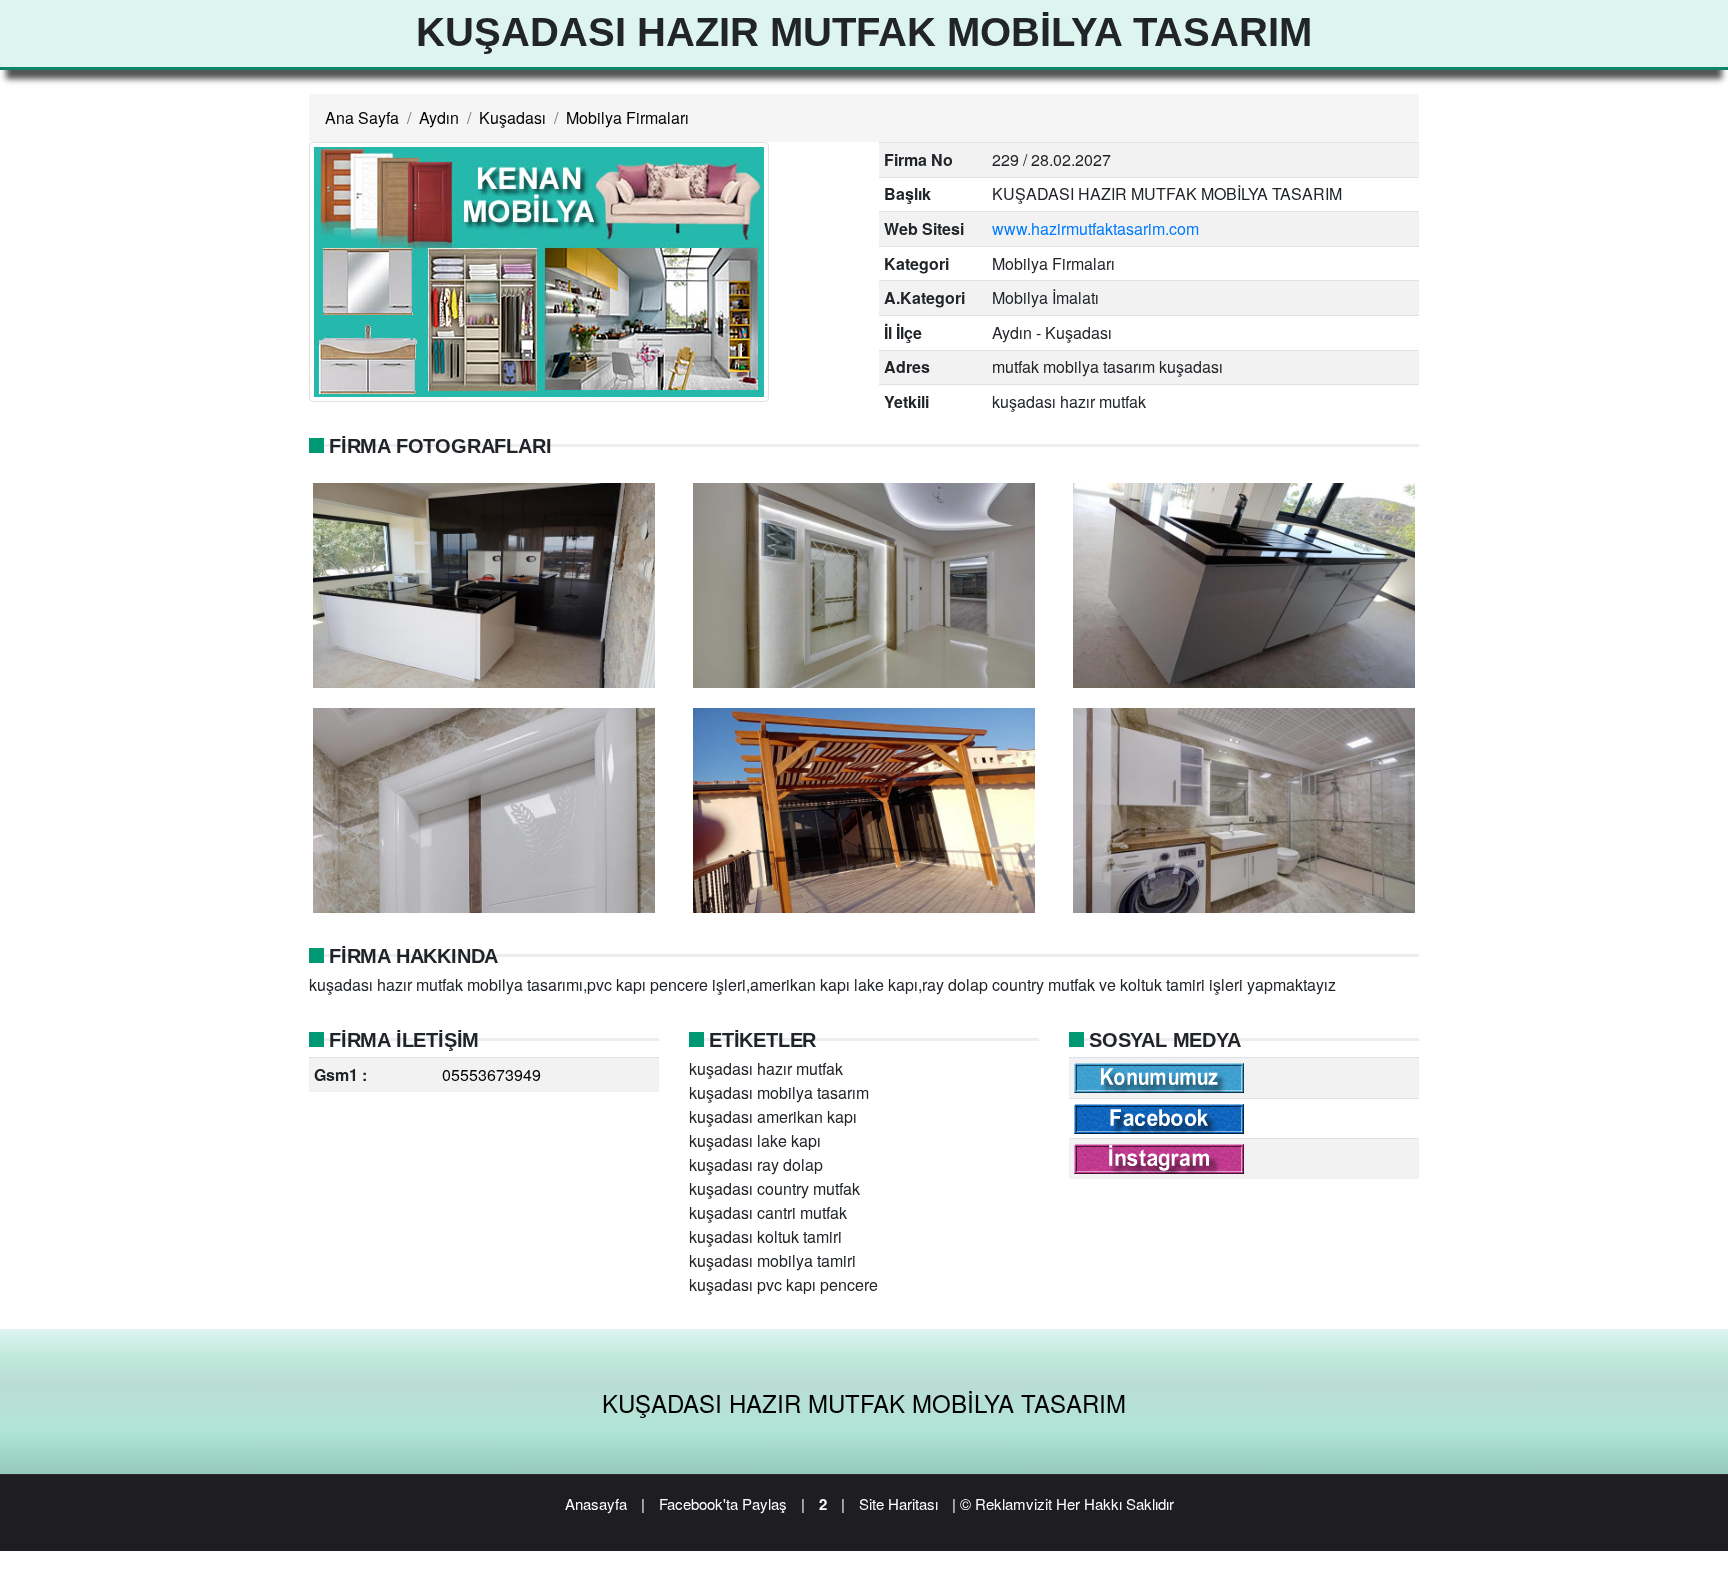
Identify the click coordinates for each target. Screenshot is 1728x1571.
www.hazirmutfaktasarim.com (1095, 228)
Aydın (439, 117)
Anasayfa (596, 1503)
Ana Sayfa (362, 117)
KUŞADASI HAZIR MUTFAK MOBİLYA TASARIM (864, 1402)
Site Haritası (898, 1503)
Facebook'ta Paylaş (723, 1503)
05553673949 (491, 1074)
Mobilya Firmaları (627, 117)
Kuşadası (512, 117)
